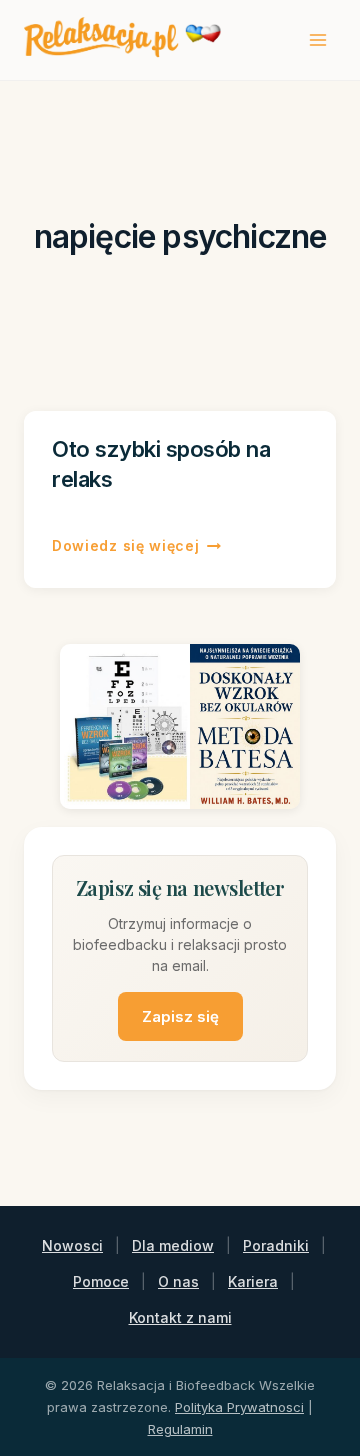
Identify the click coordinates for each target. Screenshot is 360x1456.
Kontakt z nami (180, 1317)
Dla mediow (173, 1245)
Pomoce (101, 1281)
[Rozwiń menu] (317, 39)
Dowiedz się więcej (136, 547)
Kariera (253, 1281)
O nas (178, 1281)
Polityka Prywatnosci (239, 1407)
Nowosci (72, 1245)
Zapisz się (180, 1016)
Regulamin (180, 1429)
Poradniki (276, 1245)
